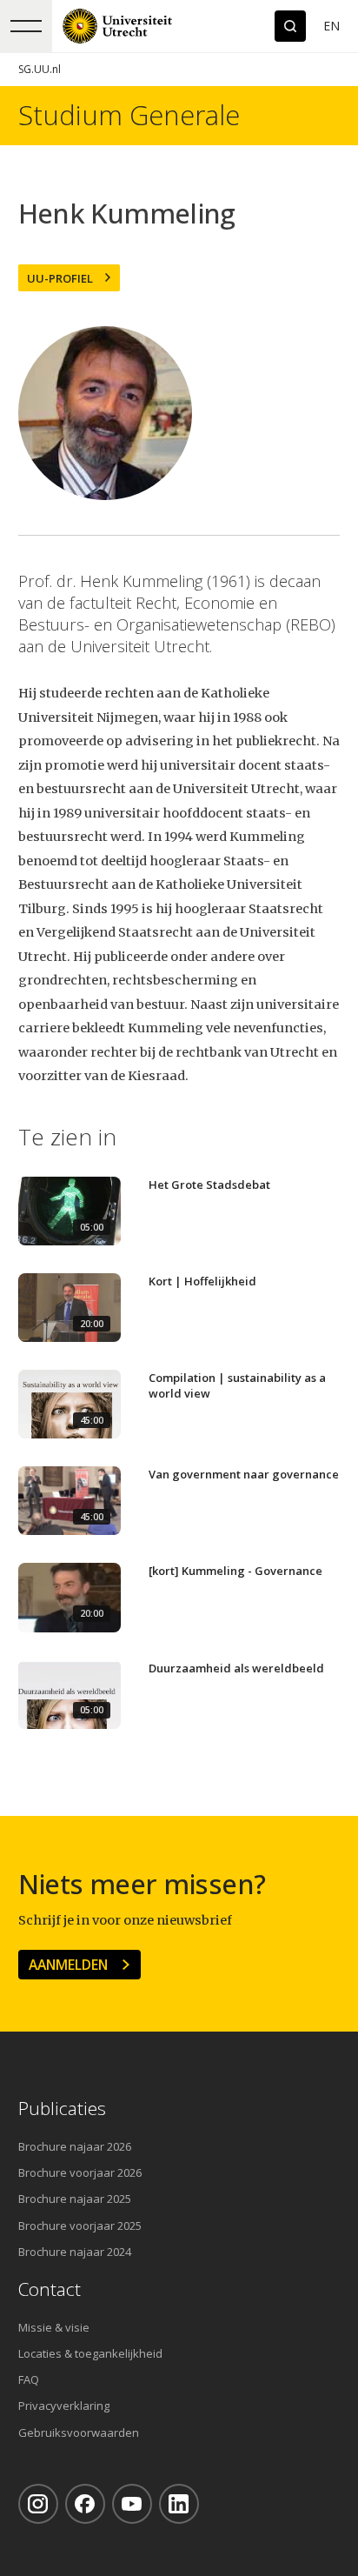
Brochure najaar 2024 (75, 2252)
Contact (50, 2289)
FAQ (29, 2379)
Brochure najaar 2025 (75, 2199)
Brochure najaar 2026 (75, 2146)
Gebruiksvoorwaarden (79, 2433)
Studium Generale (129, 115)
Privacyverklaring (64, 2406)
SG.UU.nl (40, 69)
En (331, 26)
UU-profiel (60, 278)
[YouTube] (132, 2504)
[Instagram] (38, 2504)
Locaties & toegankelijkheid (90, 2353)
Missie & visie (54, 2327)
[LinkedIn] (179, 2504)
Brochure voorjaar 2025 (80, 2226)
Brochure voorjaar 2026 (80, 2172)
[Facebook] (85, 2504)
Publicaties (62, 2109)
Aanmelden (68, 1965)
